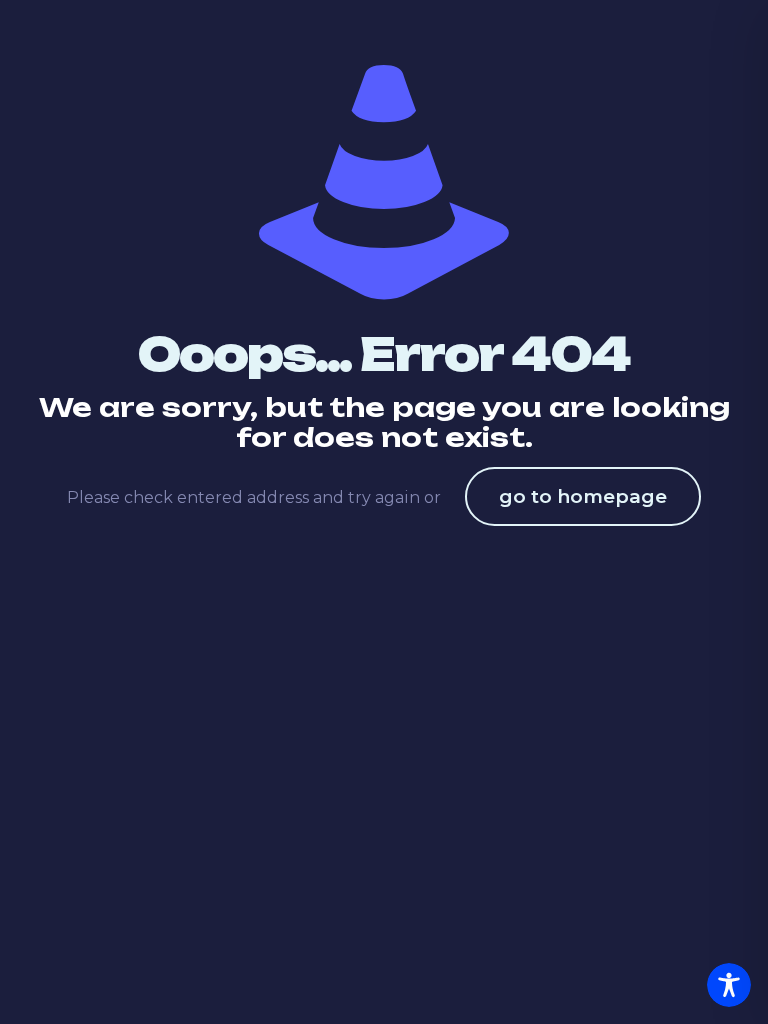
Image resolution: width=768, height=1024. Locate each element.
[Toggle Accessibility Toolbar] (729, 985)
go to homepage (583, 496)
